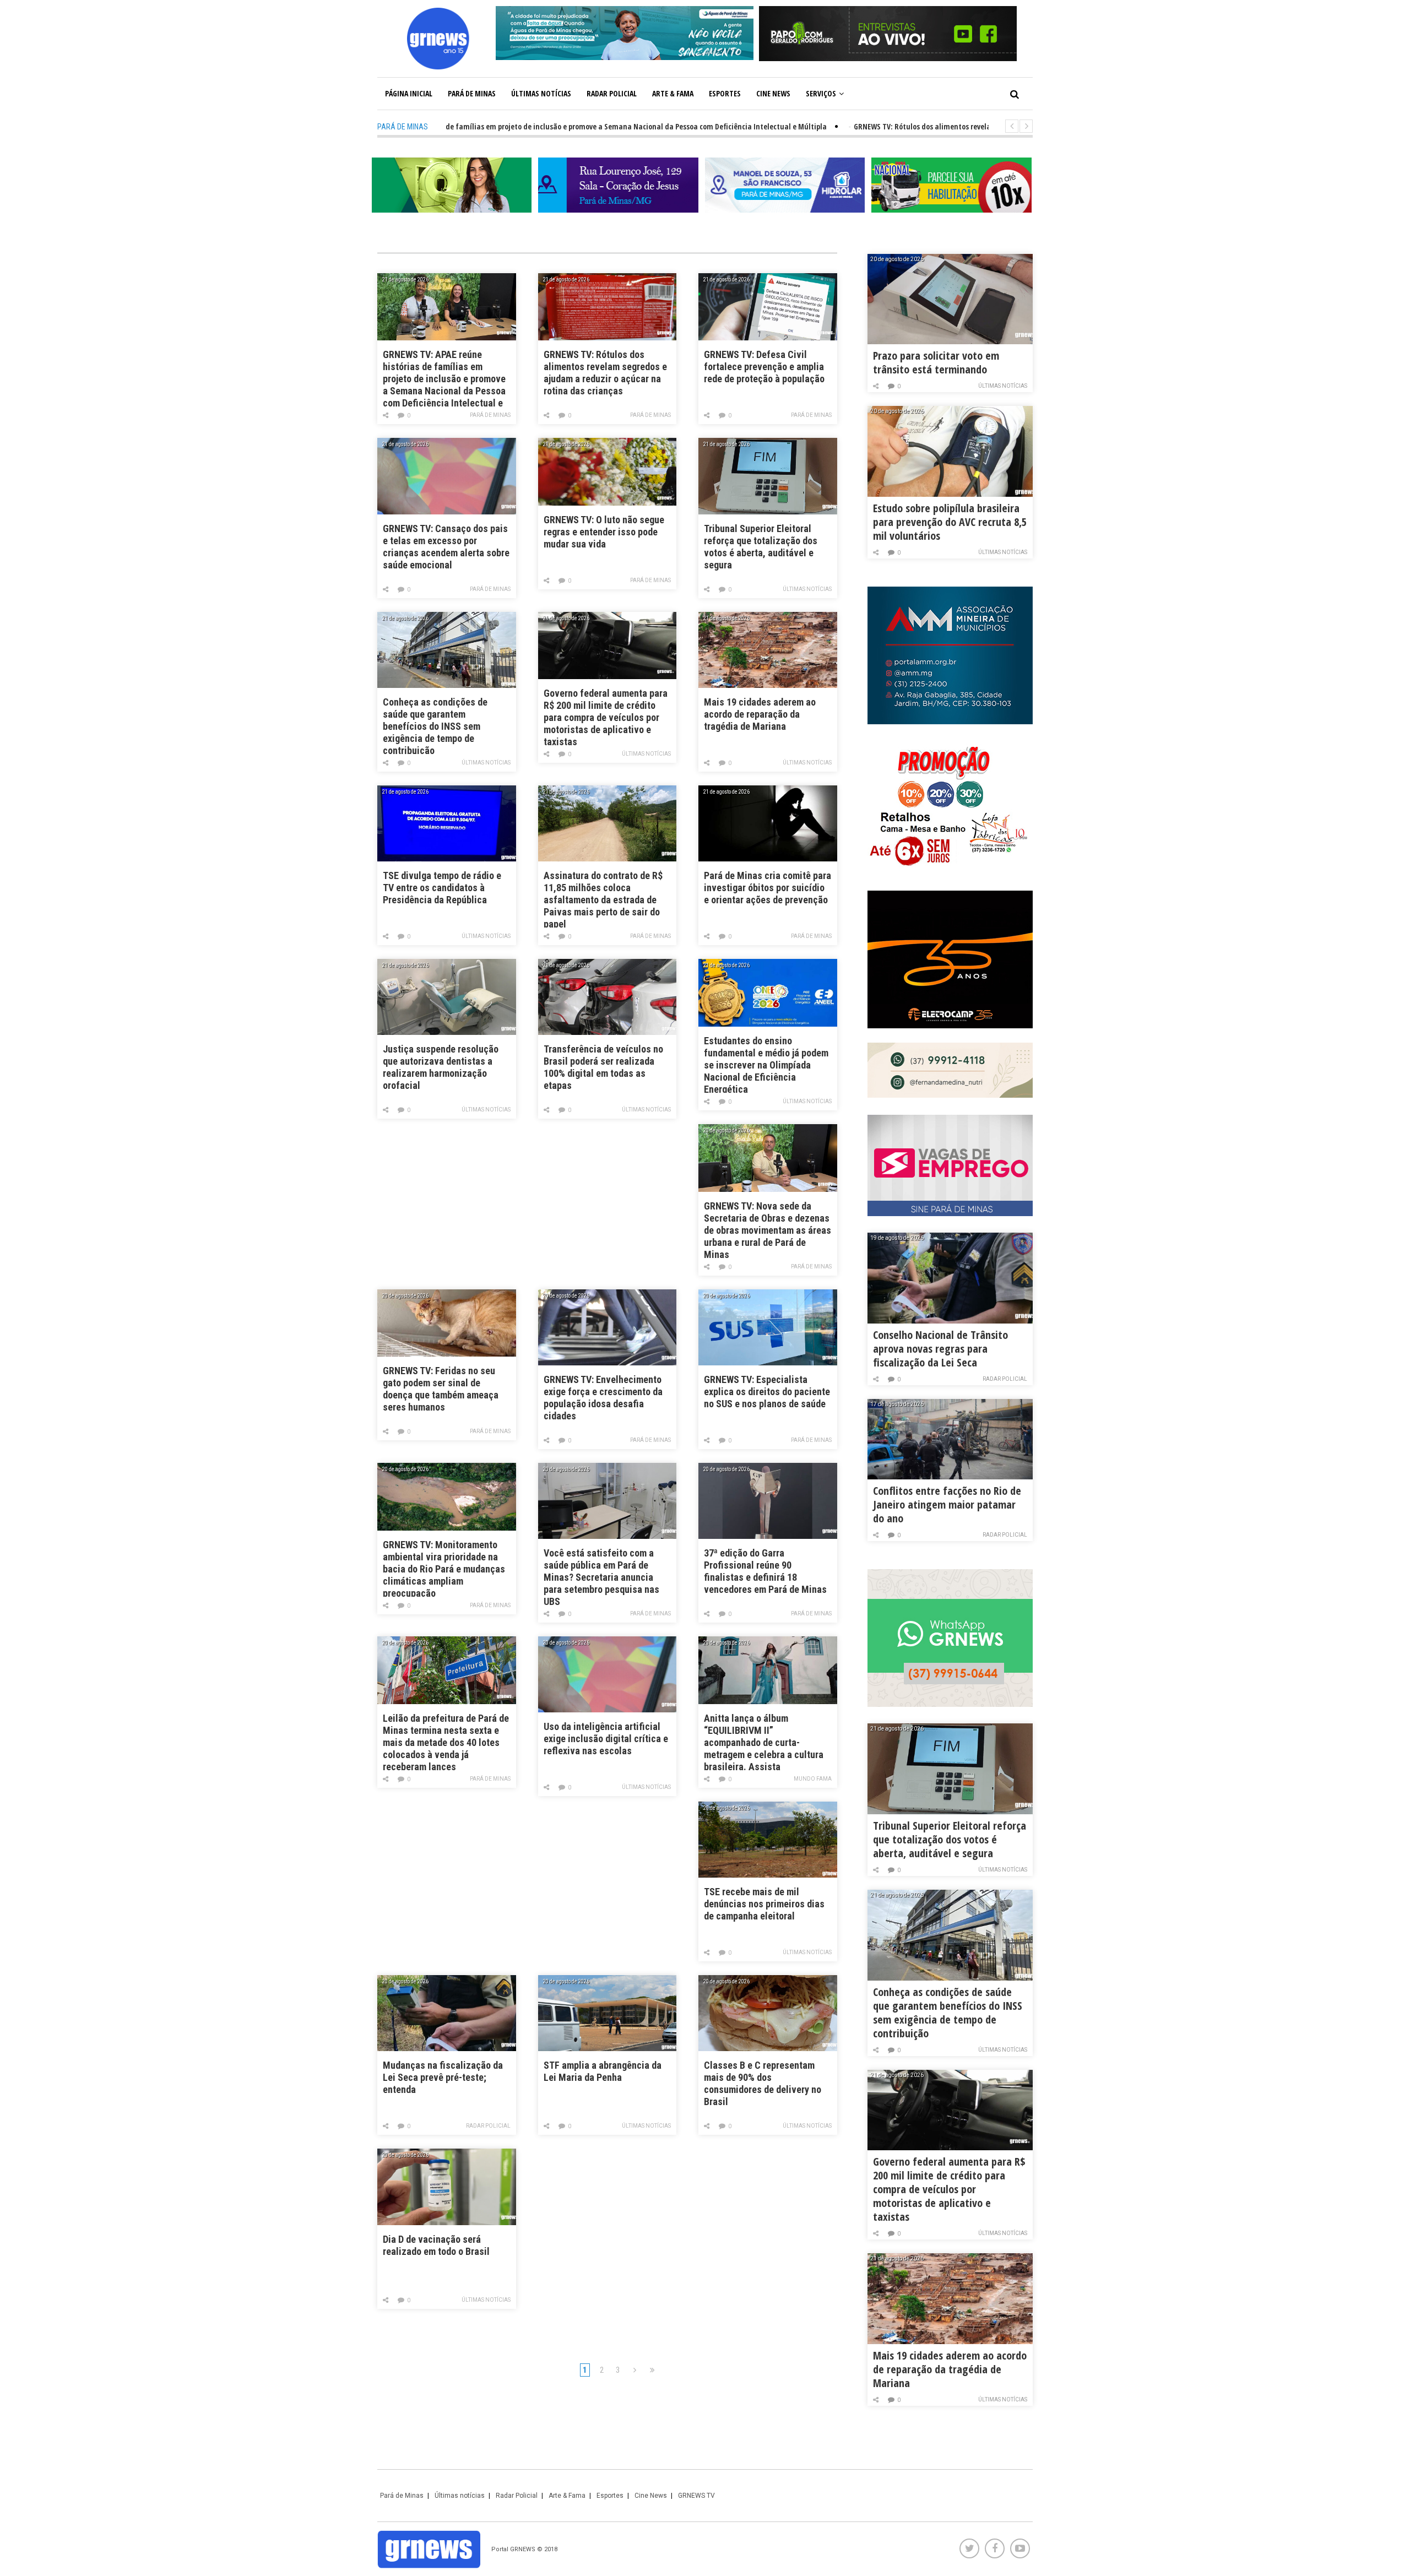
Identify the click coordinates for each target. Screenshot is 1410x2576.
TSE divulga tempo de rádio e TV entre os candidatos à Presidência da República (442, 888)
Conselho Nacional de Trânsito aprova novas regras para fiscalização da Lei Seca (940, 1349)
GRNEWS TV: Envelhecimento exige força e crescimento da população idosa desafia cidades (603, 1398)
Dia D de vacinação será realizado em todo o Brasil (436, 2245)
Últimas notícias (541, 93)
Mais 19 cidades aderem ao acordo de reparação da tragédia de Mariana (760, 714)
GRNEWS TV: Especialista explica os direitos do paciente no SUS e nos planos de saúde (767, 1392)
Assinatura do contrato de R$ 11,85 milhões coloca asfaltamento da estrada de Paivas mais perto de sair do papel (603, 899)
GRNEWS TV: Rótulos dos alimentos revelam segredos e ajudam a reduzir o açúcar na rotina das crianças (605, 373)
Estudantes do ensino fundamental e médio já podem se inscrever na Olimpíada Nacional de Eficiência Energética (766, 1064)
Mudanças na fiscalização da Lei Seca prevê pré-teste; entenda (443, 2077)
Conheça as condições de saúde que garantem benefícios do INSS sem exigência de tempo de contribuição (435, 725)
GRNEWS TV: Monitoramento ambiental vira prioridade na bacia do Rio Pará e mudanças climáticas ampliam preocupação (444, 1568)
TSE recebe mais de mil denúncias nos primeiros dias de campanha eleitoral (764, 1904)
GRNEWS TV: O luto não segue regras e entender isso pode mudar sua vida (604, 532)
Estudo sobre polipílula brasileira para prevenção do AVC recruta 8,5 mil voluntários (950, 522)
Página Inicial (409, 93)
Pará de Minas (472, 93)
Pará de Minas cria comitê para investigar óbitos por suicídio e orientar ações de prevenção (768, 888)
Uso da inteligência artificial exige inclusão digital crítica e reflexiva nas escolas (606, 1739)
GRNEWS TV (696, 2496)
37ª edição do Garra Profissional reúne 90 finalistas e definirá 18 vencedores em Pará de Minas (765, 1571)
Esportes (725, 93)
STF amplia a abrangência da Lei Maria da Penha (603, 2071)
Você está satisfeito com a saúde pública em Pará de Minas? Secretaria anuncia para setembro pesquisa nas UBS (601, 1576)
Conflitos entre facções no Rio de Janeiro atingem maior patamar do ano (947, 1504)
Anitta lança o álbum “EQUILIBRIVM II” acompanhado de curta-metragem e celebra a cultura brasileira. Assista (764, 1741)
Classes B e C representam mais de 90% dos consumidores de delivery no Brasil (763, 2083)
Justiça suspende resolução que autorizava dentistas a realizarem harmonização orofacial (441, 1067)
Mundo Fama (813, 1779)
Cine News (773, 93)
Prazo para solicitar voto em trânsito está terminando (936, 362)
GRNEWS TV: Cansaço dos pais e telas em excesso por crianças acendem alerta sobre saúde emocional (446, 547)
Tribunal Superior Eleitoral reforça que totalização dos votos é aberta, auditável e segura (761, 547)
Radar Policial (612, 93)
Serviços (821, 93)
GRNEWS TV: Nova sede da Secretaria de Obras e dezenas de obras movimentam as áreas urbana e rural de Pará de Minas (768, 1229)
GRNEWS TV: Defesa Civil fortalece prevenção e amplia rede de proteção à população (764, 367)
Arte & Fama (673, 93)
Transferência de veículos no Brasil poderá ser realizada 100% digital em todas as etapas (603, 1067)
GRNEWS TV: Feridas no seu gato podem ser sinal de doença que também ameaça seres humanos (441, 1389)
